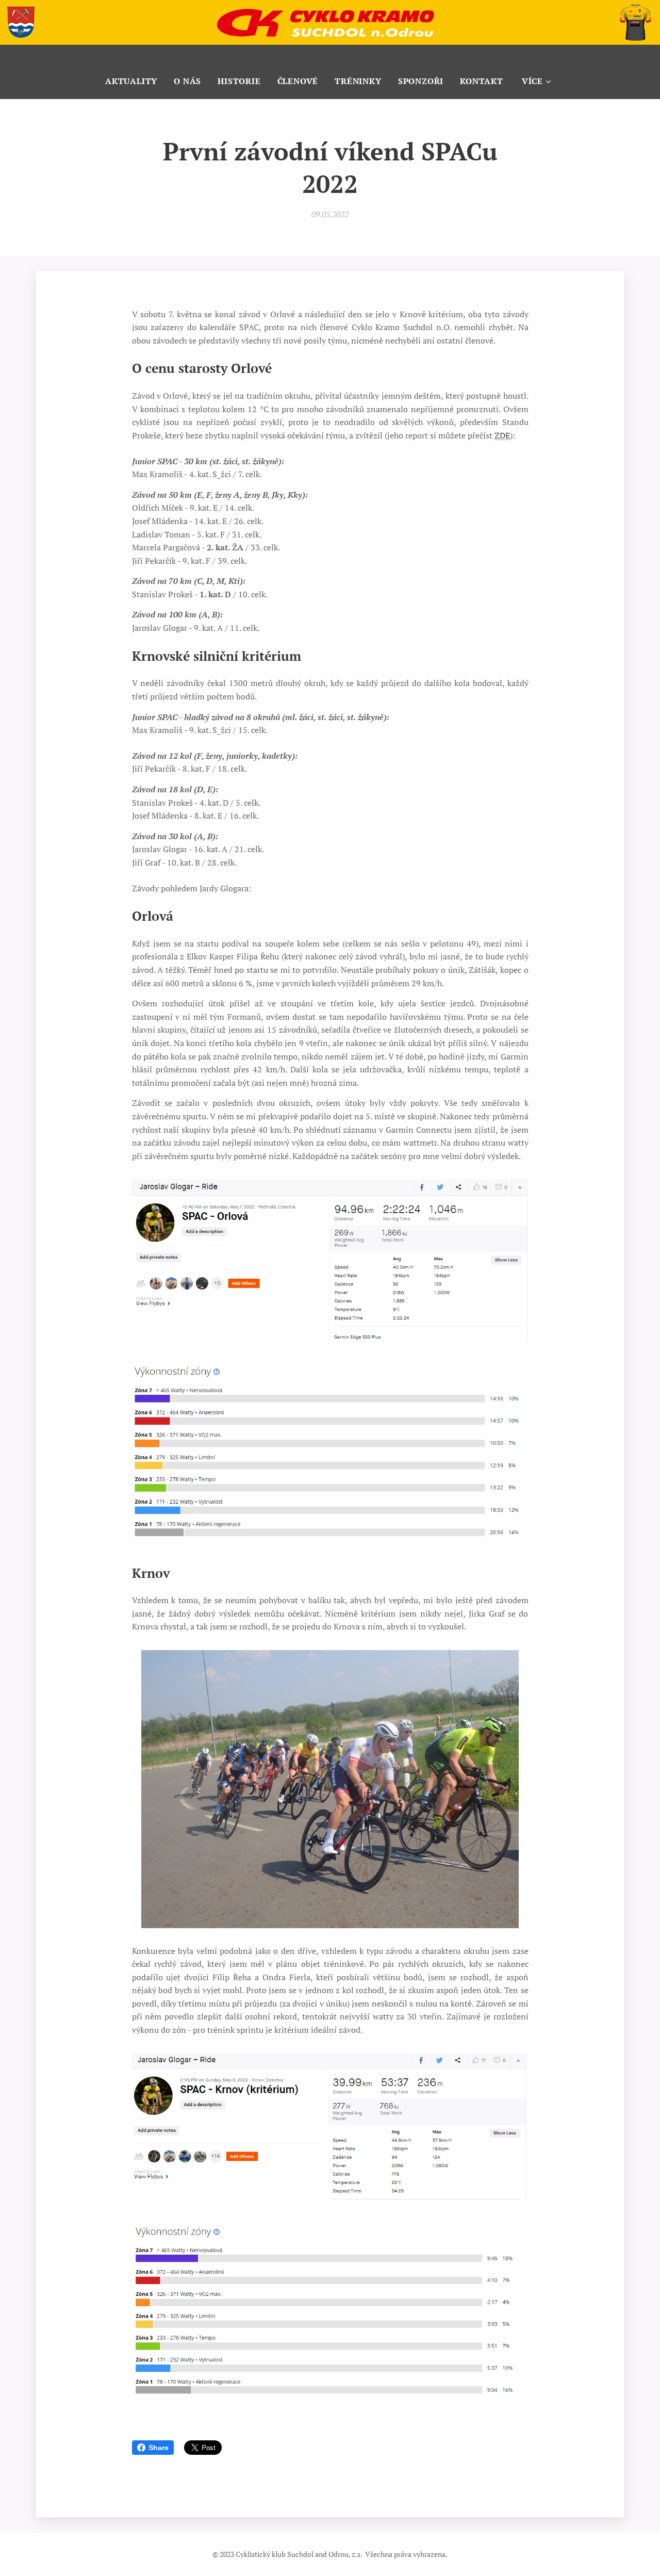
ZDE (502, 435)
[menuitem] (135, 81)
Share (159, 2448)
